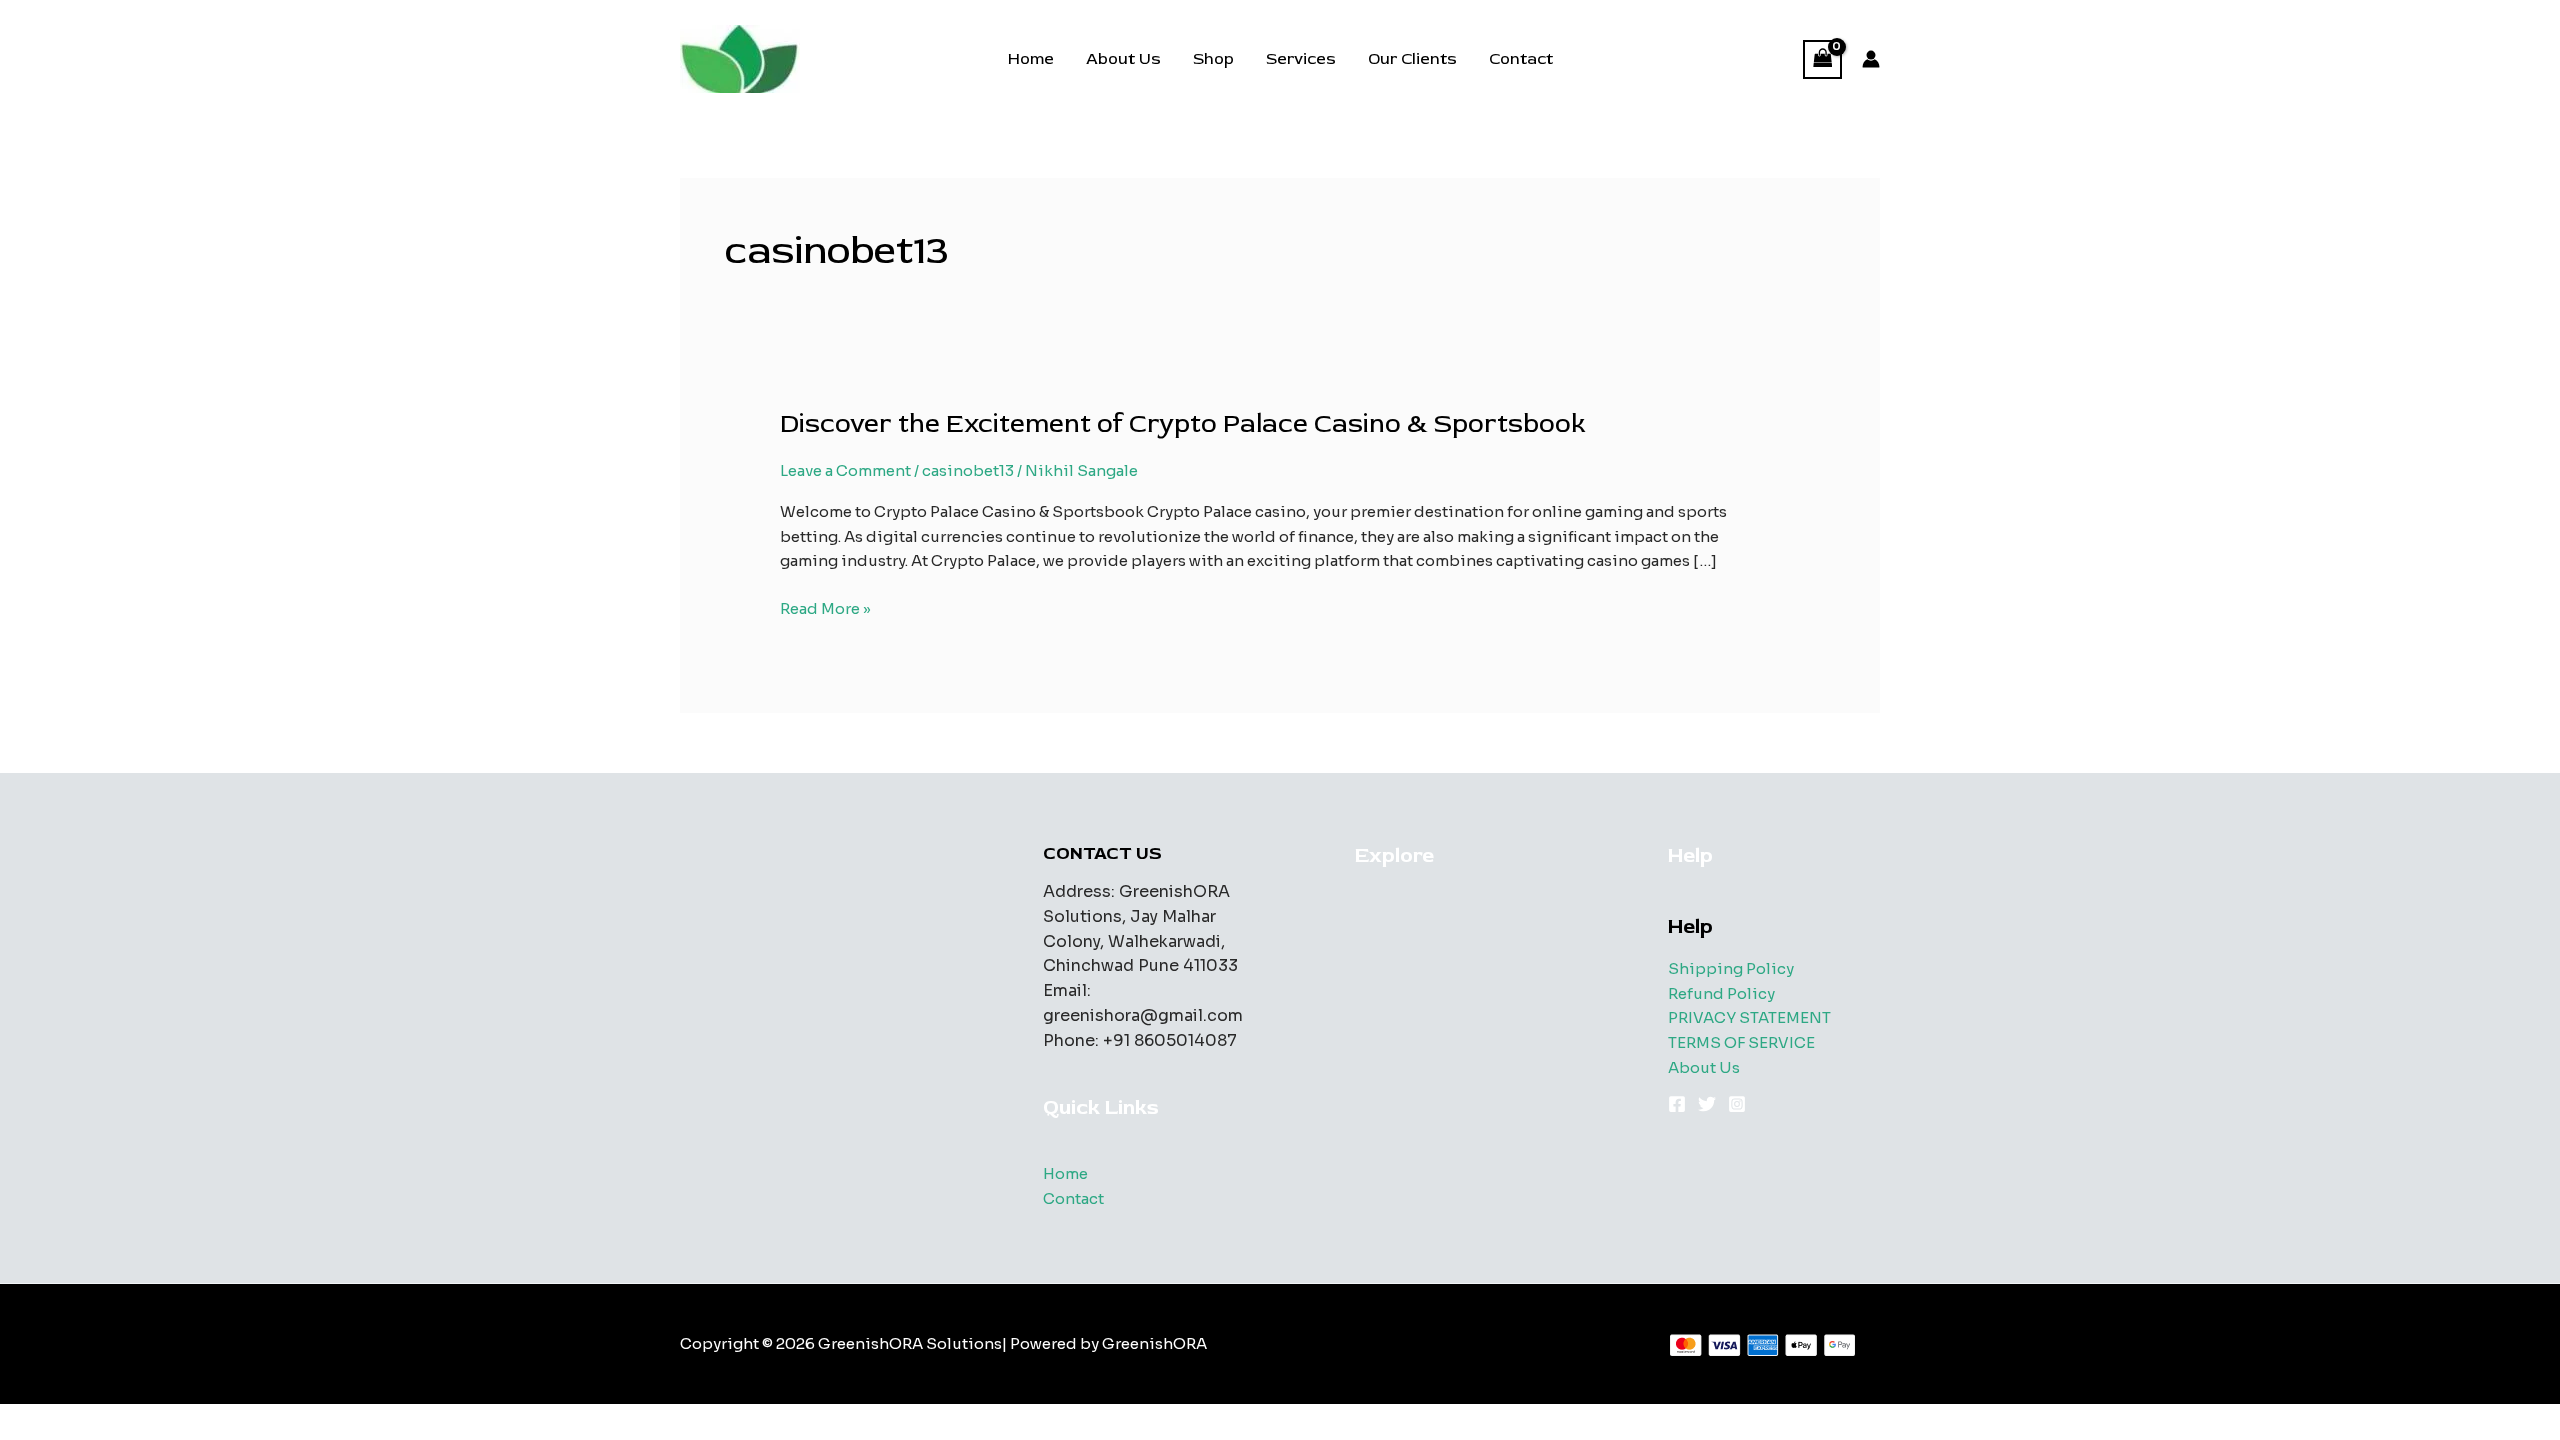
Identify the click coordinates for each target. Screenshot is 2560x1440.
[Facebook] (1677, 1104)
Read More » (825, 610)
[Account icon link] (1871, 59)
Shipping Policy (1731, 968)
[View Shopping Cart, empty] (1823, 59)
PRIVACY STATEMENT (1749, 1017)
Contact (1521, 59)
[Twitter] (1707, 1104)
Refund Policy (1721, 993)
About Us (1123, 59)
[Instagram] (1737, 1104)
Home (1031, 59)
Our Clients (1412, 59)
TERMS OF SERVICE (1741, 1042)
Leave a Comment (845, 470)
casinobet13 (968, 470)
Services (1301, 59)
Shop (1213, 59)
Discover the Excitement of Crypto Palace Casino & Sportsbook (1183, 424)
